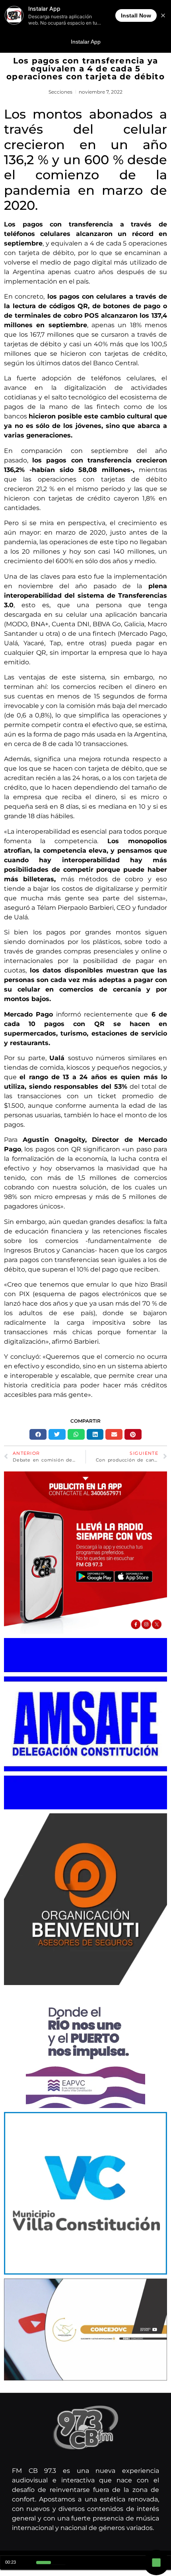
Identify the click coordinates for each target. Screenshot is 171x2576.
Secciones (60, 92)
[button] (38, 1435)
